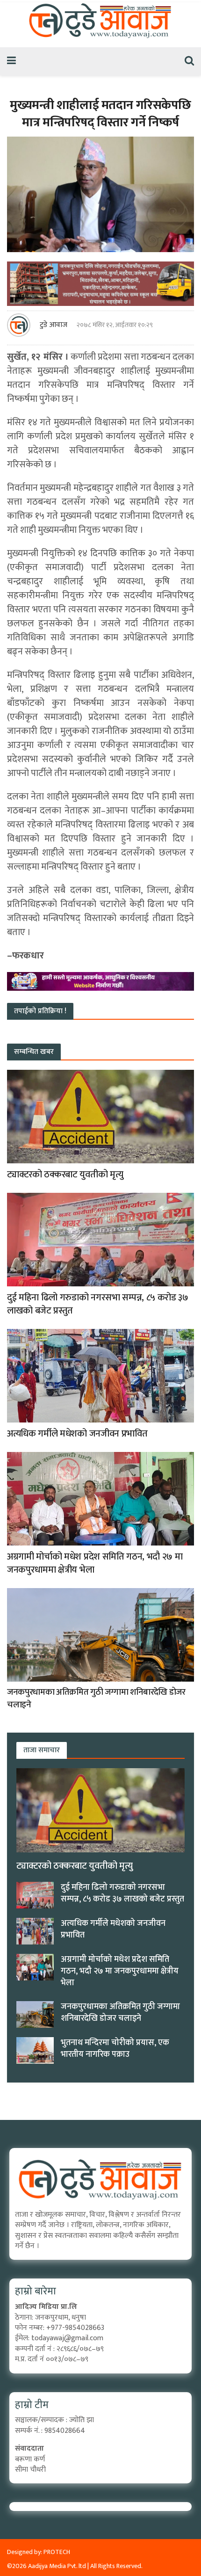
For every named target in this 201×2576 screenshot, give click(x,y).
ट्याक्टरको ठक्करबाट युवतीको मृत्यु (65, 1175)
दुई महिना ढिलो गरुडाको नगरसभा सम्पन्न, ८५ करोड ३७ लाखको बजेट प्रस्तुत (98, 1304)
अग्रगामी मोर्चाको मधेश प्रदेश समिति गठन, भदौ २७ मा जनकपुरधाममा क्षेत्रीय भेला (95, 1563)
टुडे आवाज (54, 325)
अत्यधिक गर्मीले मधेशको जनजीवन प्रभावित (77, 1434)
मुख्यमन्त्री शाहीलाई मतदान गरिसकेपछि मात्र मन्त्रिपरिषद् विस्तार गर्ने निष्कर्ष (100, 114)
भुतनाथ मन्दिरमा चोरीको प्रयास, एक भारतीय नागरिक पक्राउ (115, 2049)
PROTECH (57, 2552)
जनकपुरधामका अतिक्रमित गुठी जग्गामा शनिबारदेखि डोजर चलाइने (96, 1698)
